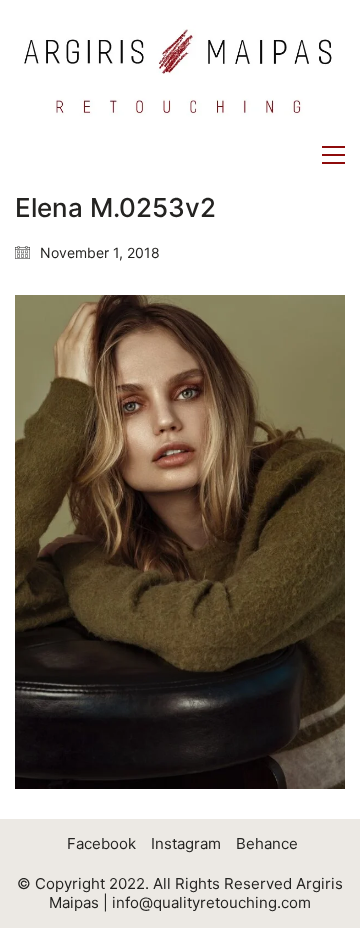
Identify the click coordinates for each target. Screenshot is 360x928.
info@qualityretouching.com (211, 902)
